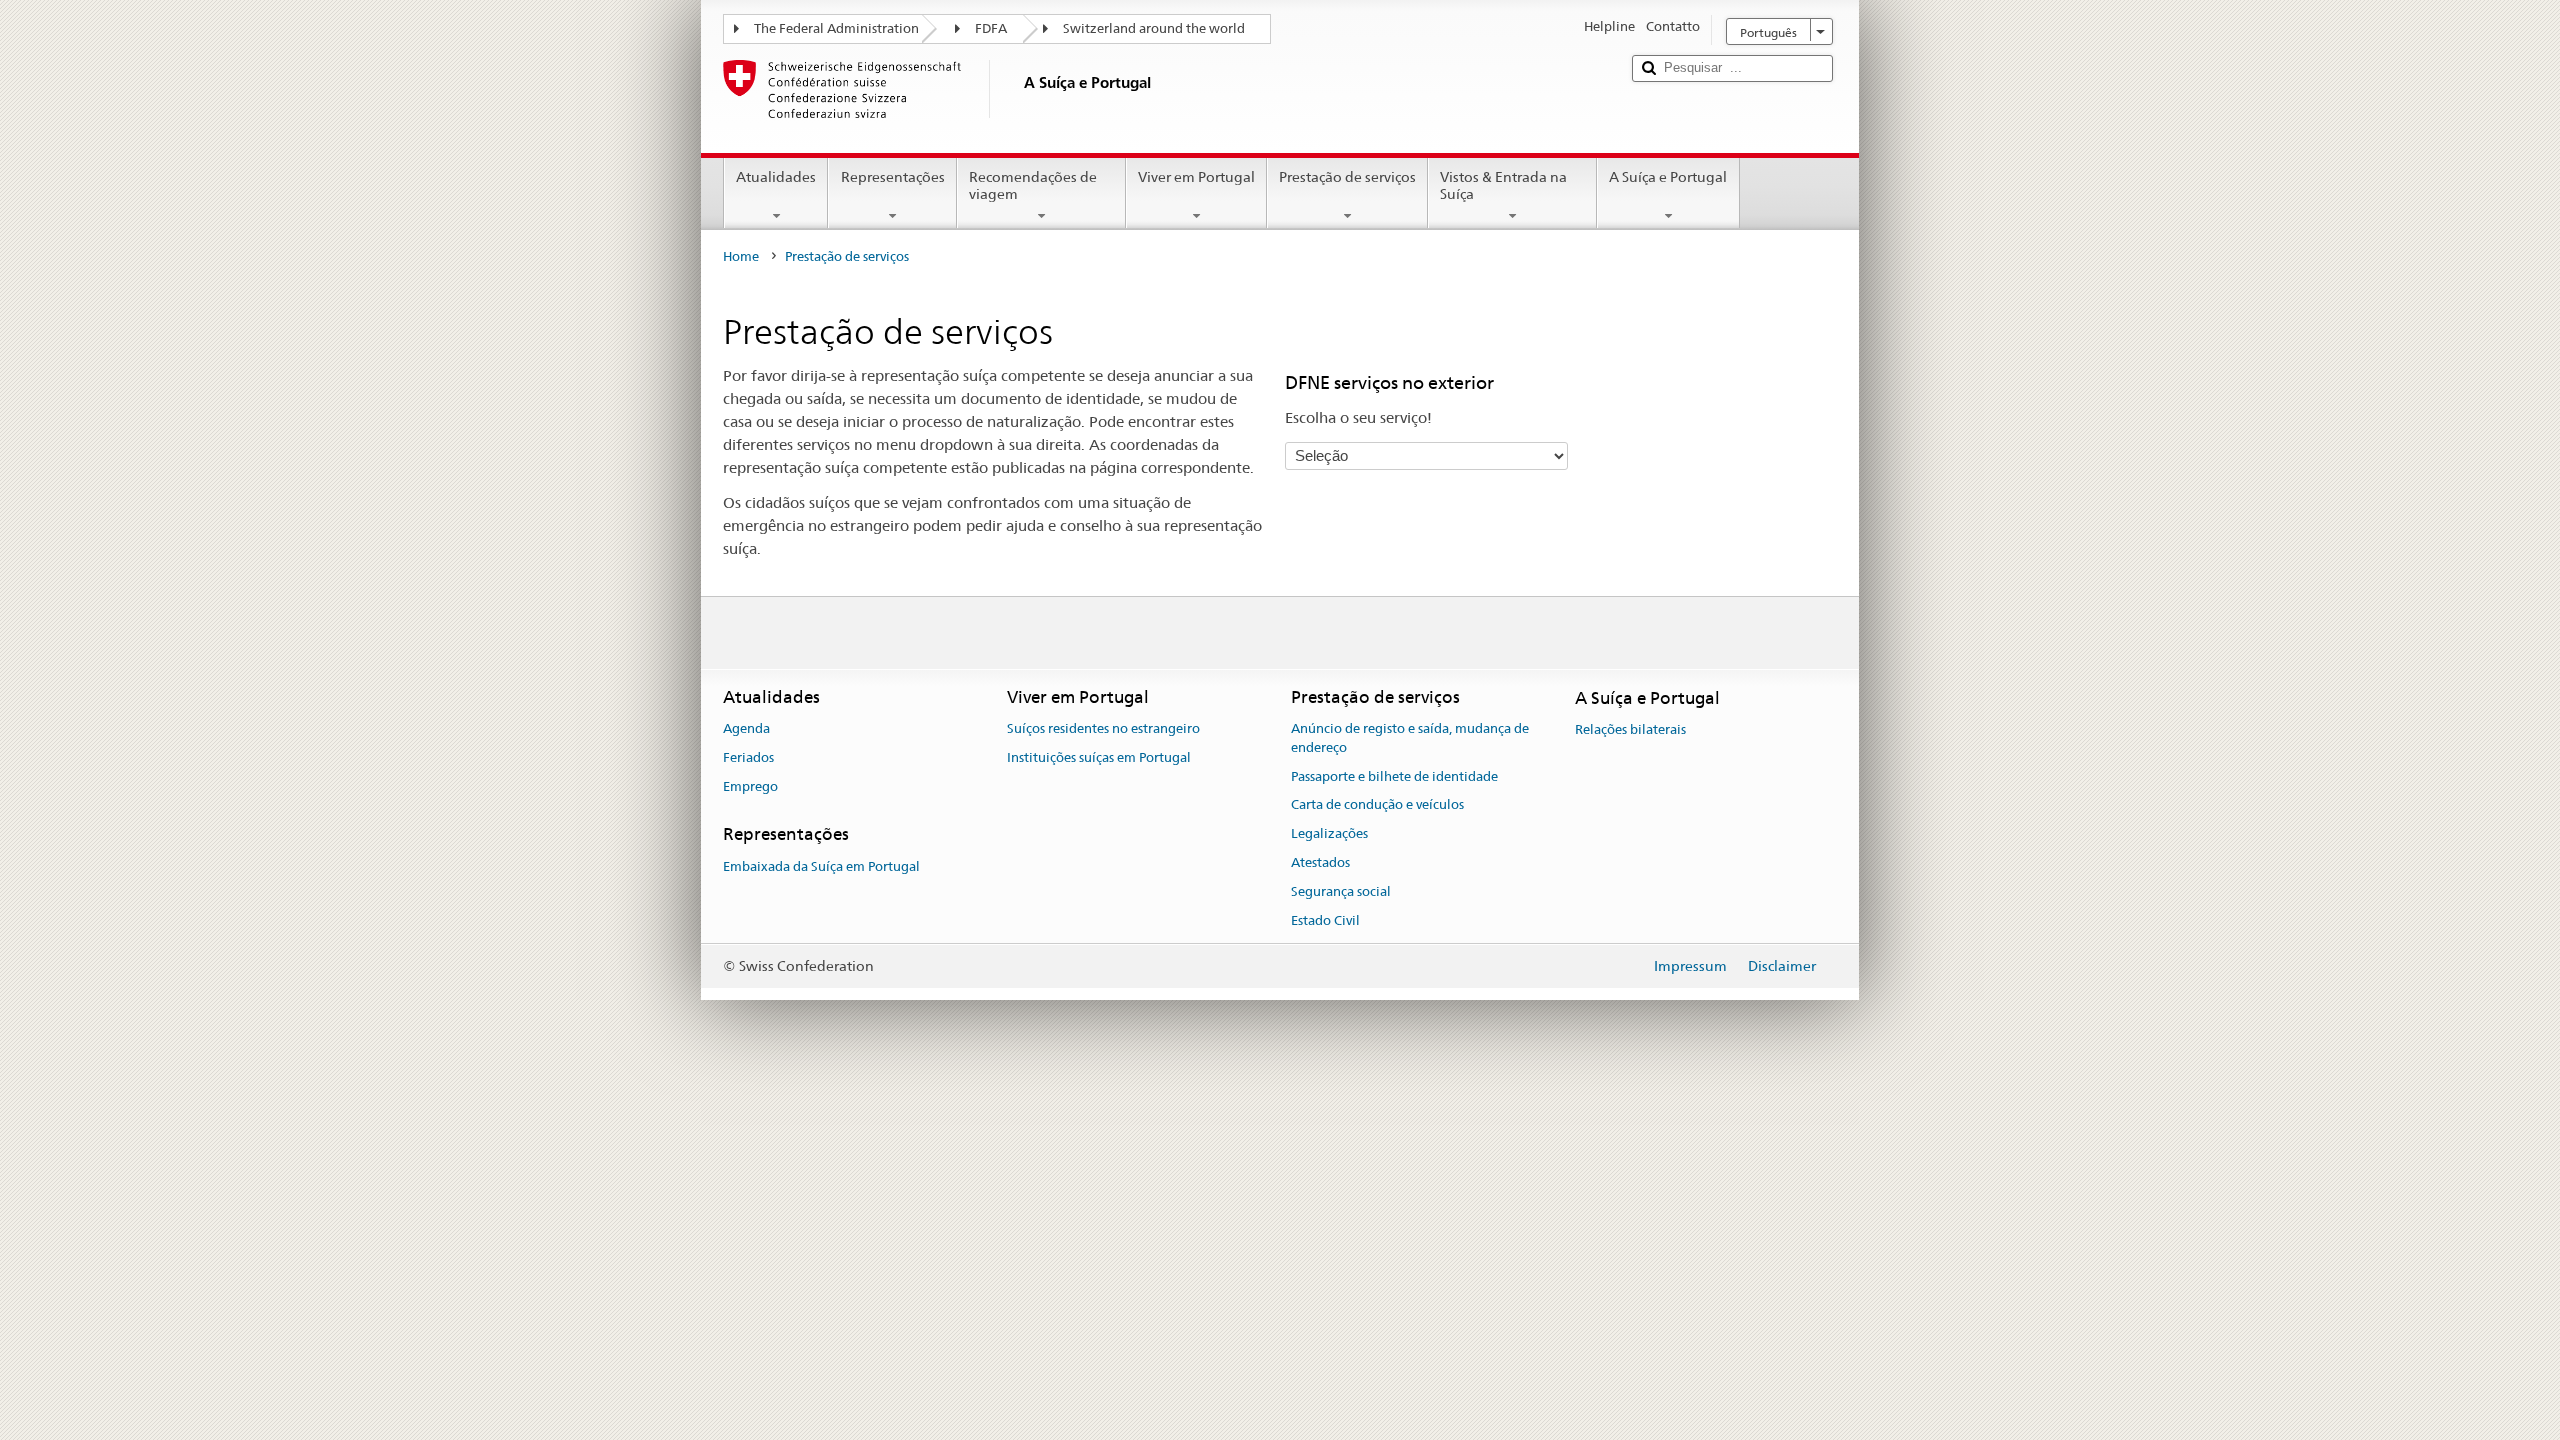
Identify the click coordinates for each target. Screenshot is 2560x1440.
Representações (893, 177)
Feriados (748, 757)
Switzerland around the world (1154, 28)
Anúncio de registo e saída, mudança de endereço (1410, 738)
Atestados (1320, 862)
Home (741, 256)
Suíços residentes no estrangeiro (1103, 728)
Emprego (750, 786)
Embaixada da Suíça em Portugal (821, 866)
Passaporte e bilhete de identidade (1394, 776)
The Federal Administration (836, 28)
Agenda (746, 728)
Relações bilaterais (1630, 729)
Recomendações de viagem (1033, 185)
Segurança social (1341, 891)
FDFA (991, 28)
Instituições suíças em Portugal (1099, 757)
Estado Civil (1325, 920)
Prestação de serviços (1347, 177)
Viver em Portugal (1196, 177)
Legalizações (1329, 833)
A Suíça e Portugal (1668, 177)
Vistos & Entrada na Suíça (1503, 185)
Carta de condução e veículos (1377, 805)
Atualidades (776, 177)
